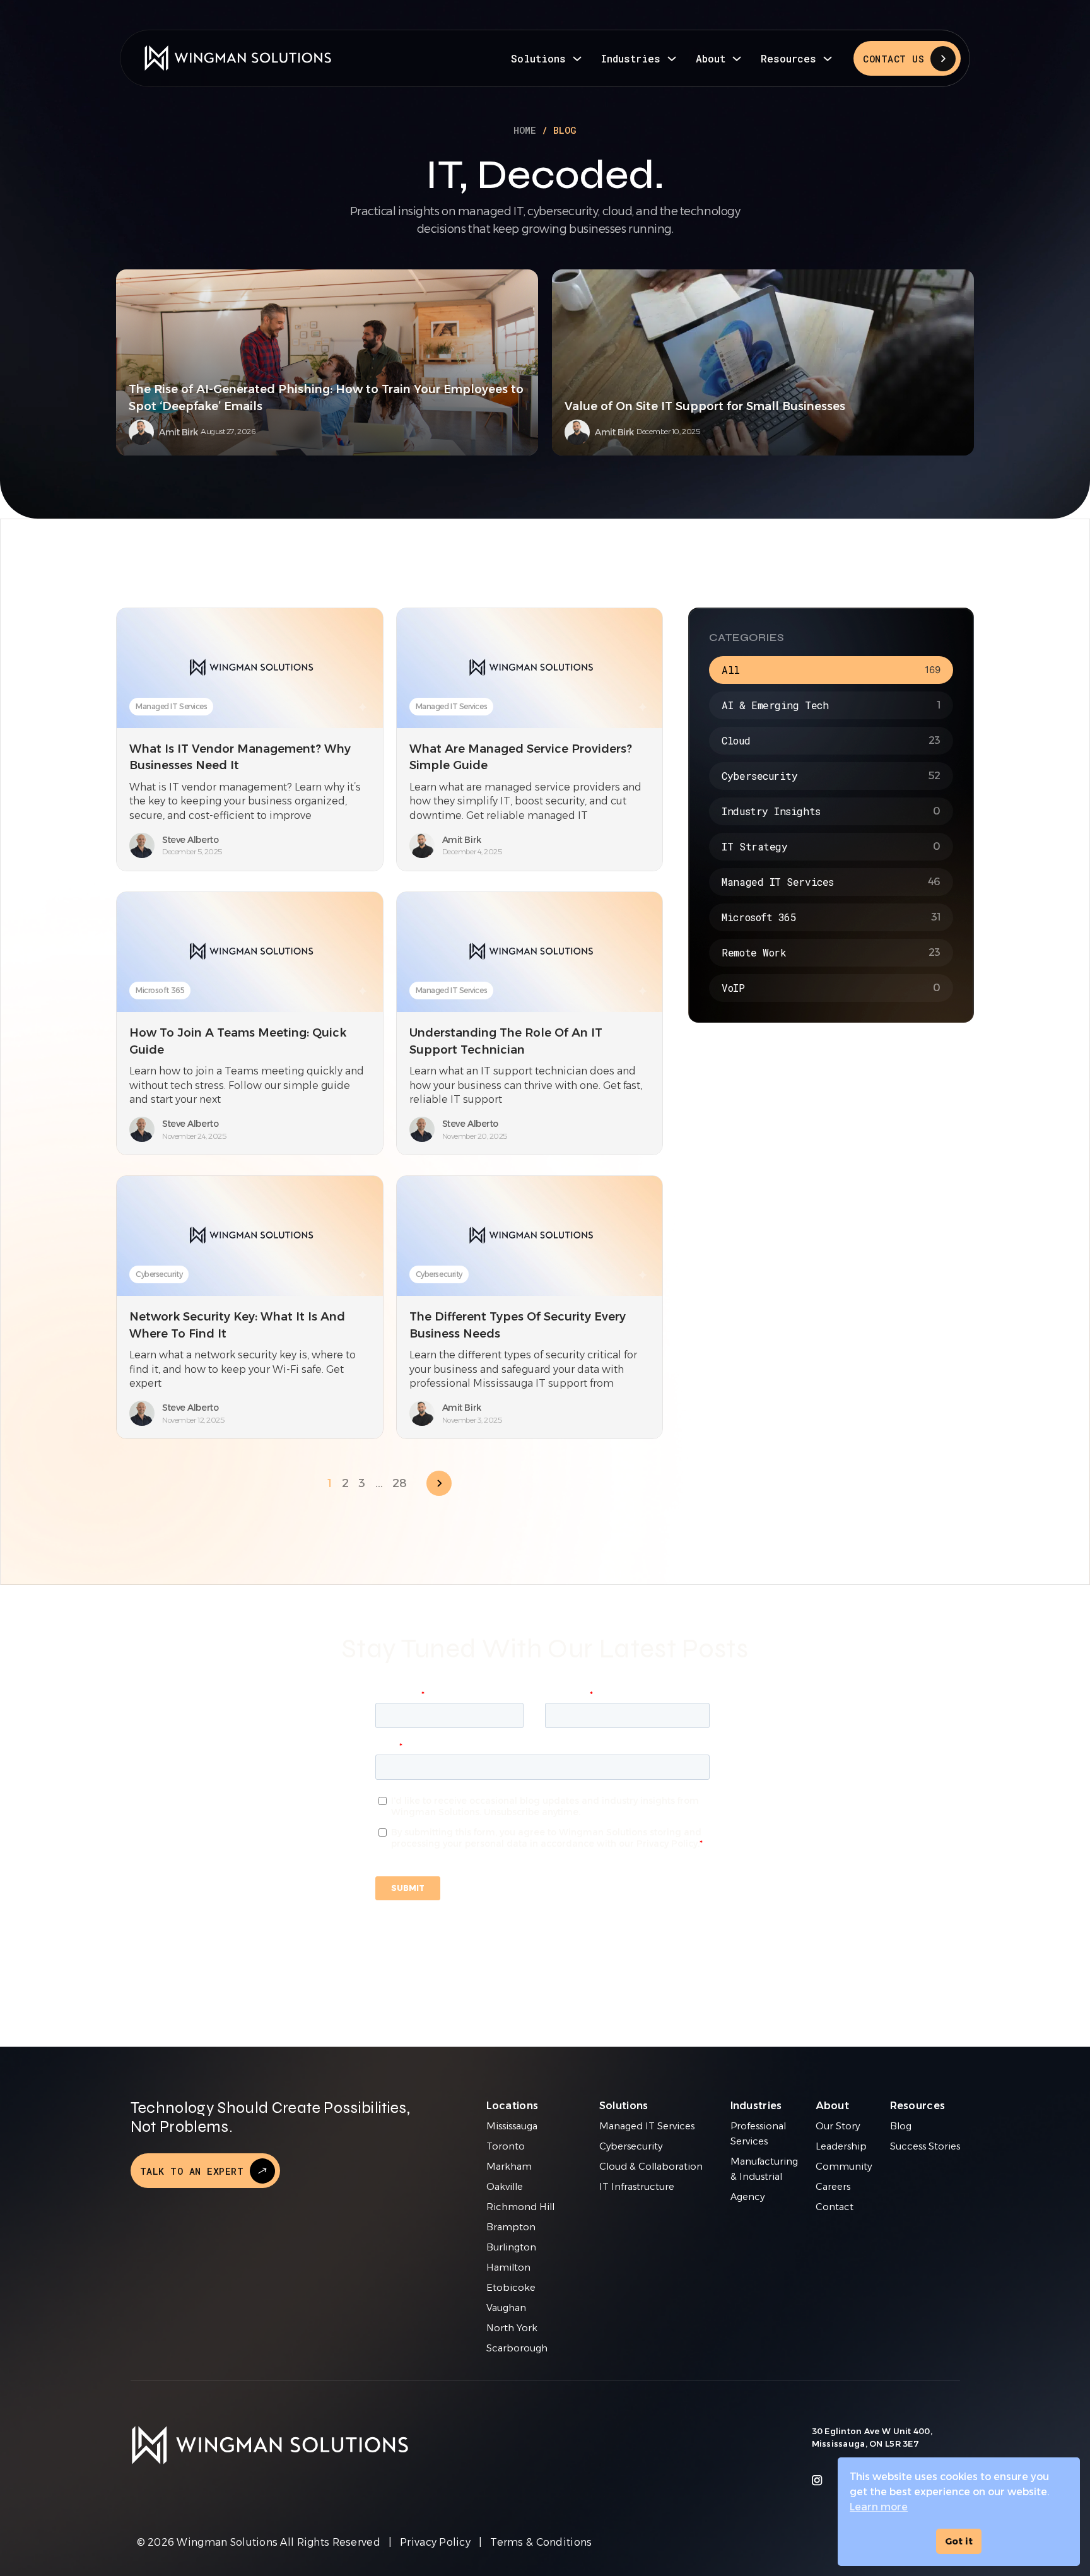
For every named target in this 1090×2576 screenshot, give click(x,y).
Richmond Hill (520, 2207)
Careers (833, 2187)
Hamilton (508, 2267)
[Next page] (439, 1483)
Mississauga (512, 2126)
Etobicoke (511, 2288)
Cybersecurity (159, 1274)
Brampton (511, 2227)
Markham (509, 2167)
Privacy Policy (435, 2542)
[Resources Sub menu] (828, 59)
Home (525, 130)
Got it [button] (959, 2541)
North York (512, 2328)
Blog (901, 2126)
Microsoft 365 (160, 990)
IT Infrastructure (637, 2187)
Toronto (506, 2146)
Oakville (505, 2187)
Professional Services (758, 2134)
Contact (835, 2207)
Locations (513, 2106)
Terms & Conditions (541, 2542)
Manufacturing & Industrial (764, 2169)
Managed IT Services (171, 706)
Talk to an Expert (192, 2171)
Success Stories (925, 2146)
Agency (747, 2197)
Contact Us (894, 59)
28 (399, 1483)
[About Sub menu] (737, 59)
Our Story (838, 2126)
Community (844, 2167)
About (711, 58)
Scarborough (517, 2348)
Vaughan (506, 2308)
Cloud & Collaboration (651, 2167)
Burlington (511, 2247)
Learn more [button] (879, 2507)
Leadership (841, 2146)
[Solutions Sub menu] (577, 59)
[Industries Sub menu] (672, 59)
